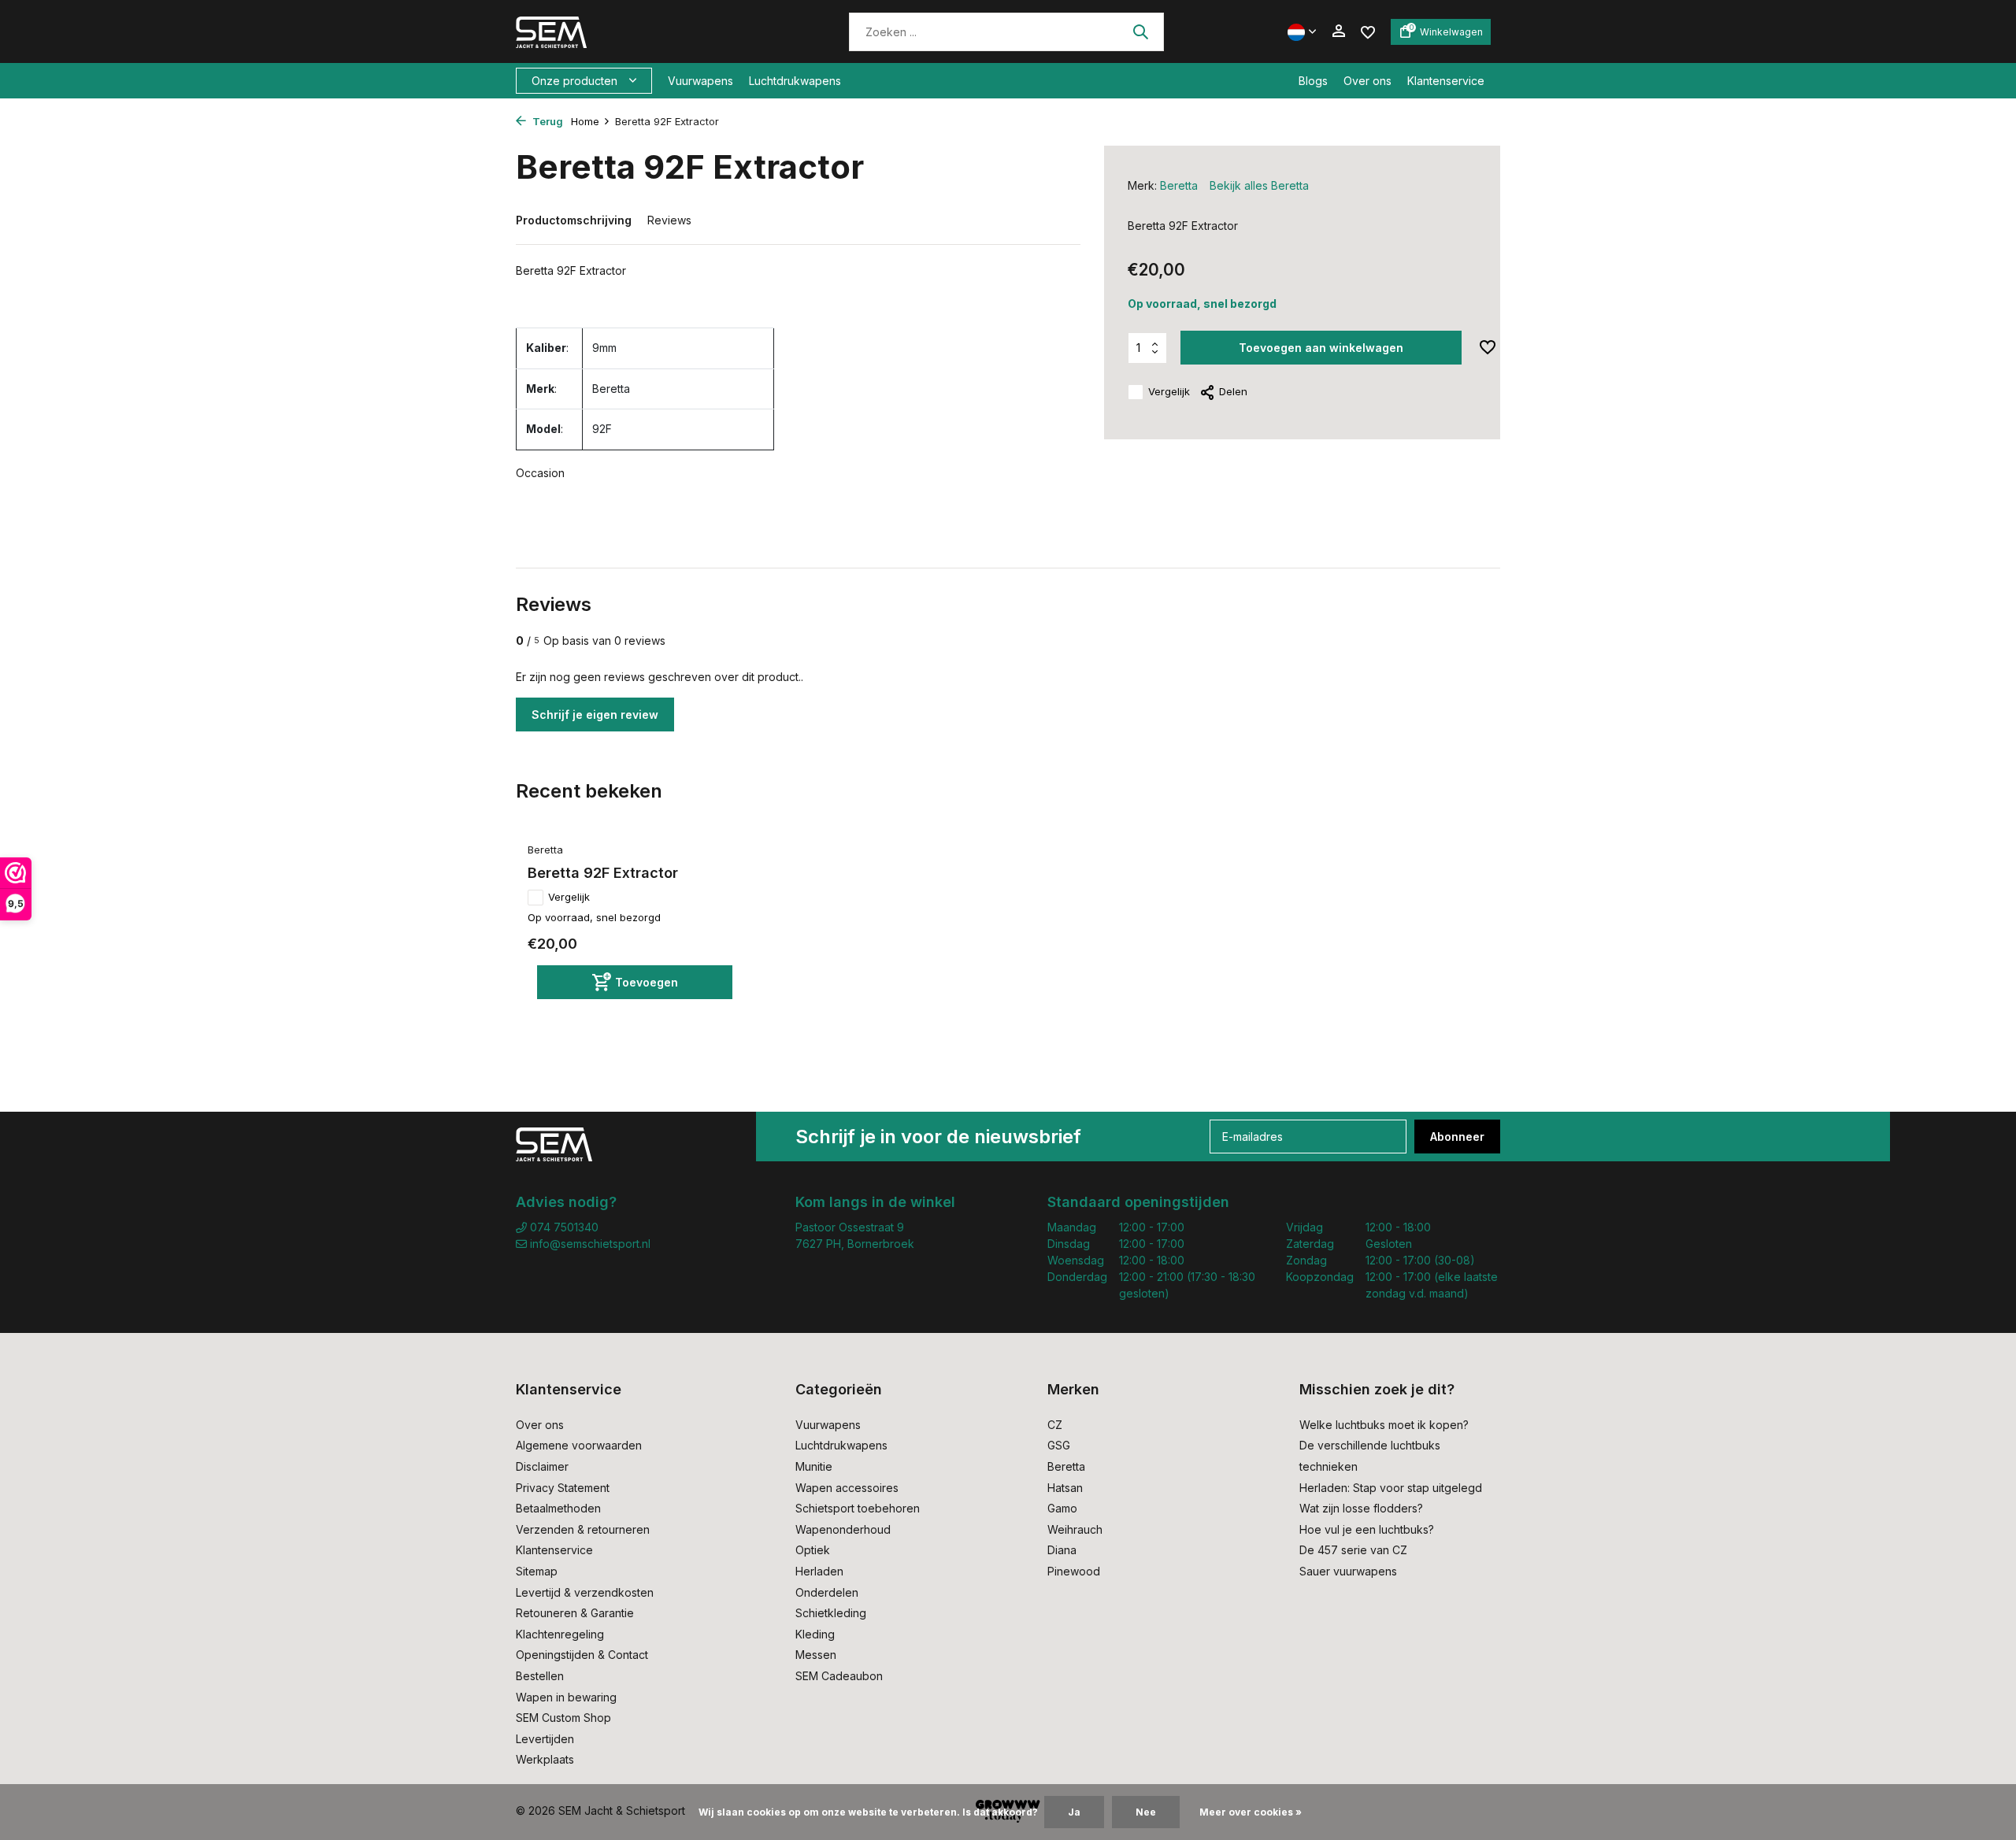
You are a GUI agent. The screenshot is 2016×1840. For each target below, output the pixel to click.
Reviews (669, 220)
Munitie (814, 1466)
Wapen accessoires (847, 1488)
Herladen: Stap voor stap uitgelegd (1391, 1488)
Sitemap (537, 1571)
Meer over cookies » (1251, 1812)
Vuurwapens (700, 81)
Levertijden (545, 1739)
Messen (816, 1655)
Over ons (1367, 81)
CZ (1055, 1425)
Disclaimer (542, 1466)
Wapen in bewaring (566, 1697)
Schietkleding (831, 1613)
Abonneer (1457, 1137)
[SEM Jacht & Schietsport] (624, 31)
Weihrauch (1075, 1529)
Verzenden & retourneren (583, 1529)
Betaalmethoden (558, 1508)
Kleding (815, 1634)
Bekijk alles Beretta (1259, 185)
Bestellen (540, 1676)
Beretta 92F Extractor (603, 873)
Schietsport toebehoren (858, 1508)
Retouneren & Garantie (575, 1613)
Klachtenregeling (560, 1634)
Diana (1062, 1550)
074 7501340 (563, 1227)
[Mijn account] (1338, 31)
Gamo (1062, 1508)
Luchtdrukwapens (795, 81)
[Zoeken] (1140, 31)
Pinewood (1074, 1571)
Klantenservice (1446, 81)
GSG (1059, 1445)
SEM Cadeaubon (839, 1676)
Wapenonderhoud (843, 1529)
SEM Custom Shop (563, 1718)
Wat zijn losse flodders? (1361, 1508)
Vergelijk (1169, 391)
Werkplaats (545, 1759)
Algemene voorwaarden (579, 1445)
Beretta (1179, 185)
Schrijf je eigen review (595, 715)
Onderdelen (827, 1592)
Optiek (813, 1550)
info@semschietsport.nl (590, 1244)
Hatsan (1065, 1488)
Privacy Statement (563, 1488)
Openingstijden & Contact (582, 1655)
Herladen (819, 1571)
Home (585, 121)
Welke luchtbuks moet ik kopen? (1384, 1425)
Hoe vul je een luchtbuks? (1367, 1529)
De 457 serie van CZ (1353, 1550)
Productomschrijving (574, 220)
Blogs (1313, 81)
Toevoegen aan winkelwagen (1321, 348)
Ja (1074, 1812)
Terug (547, 121)
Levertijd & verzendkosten (585, 1592)
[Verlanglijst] (1368, 31)
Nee (1146, 1812)
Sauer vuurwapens (1348, 1571)
